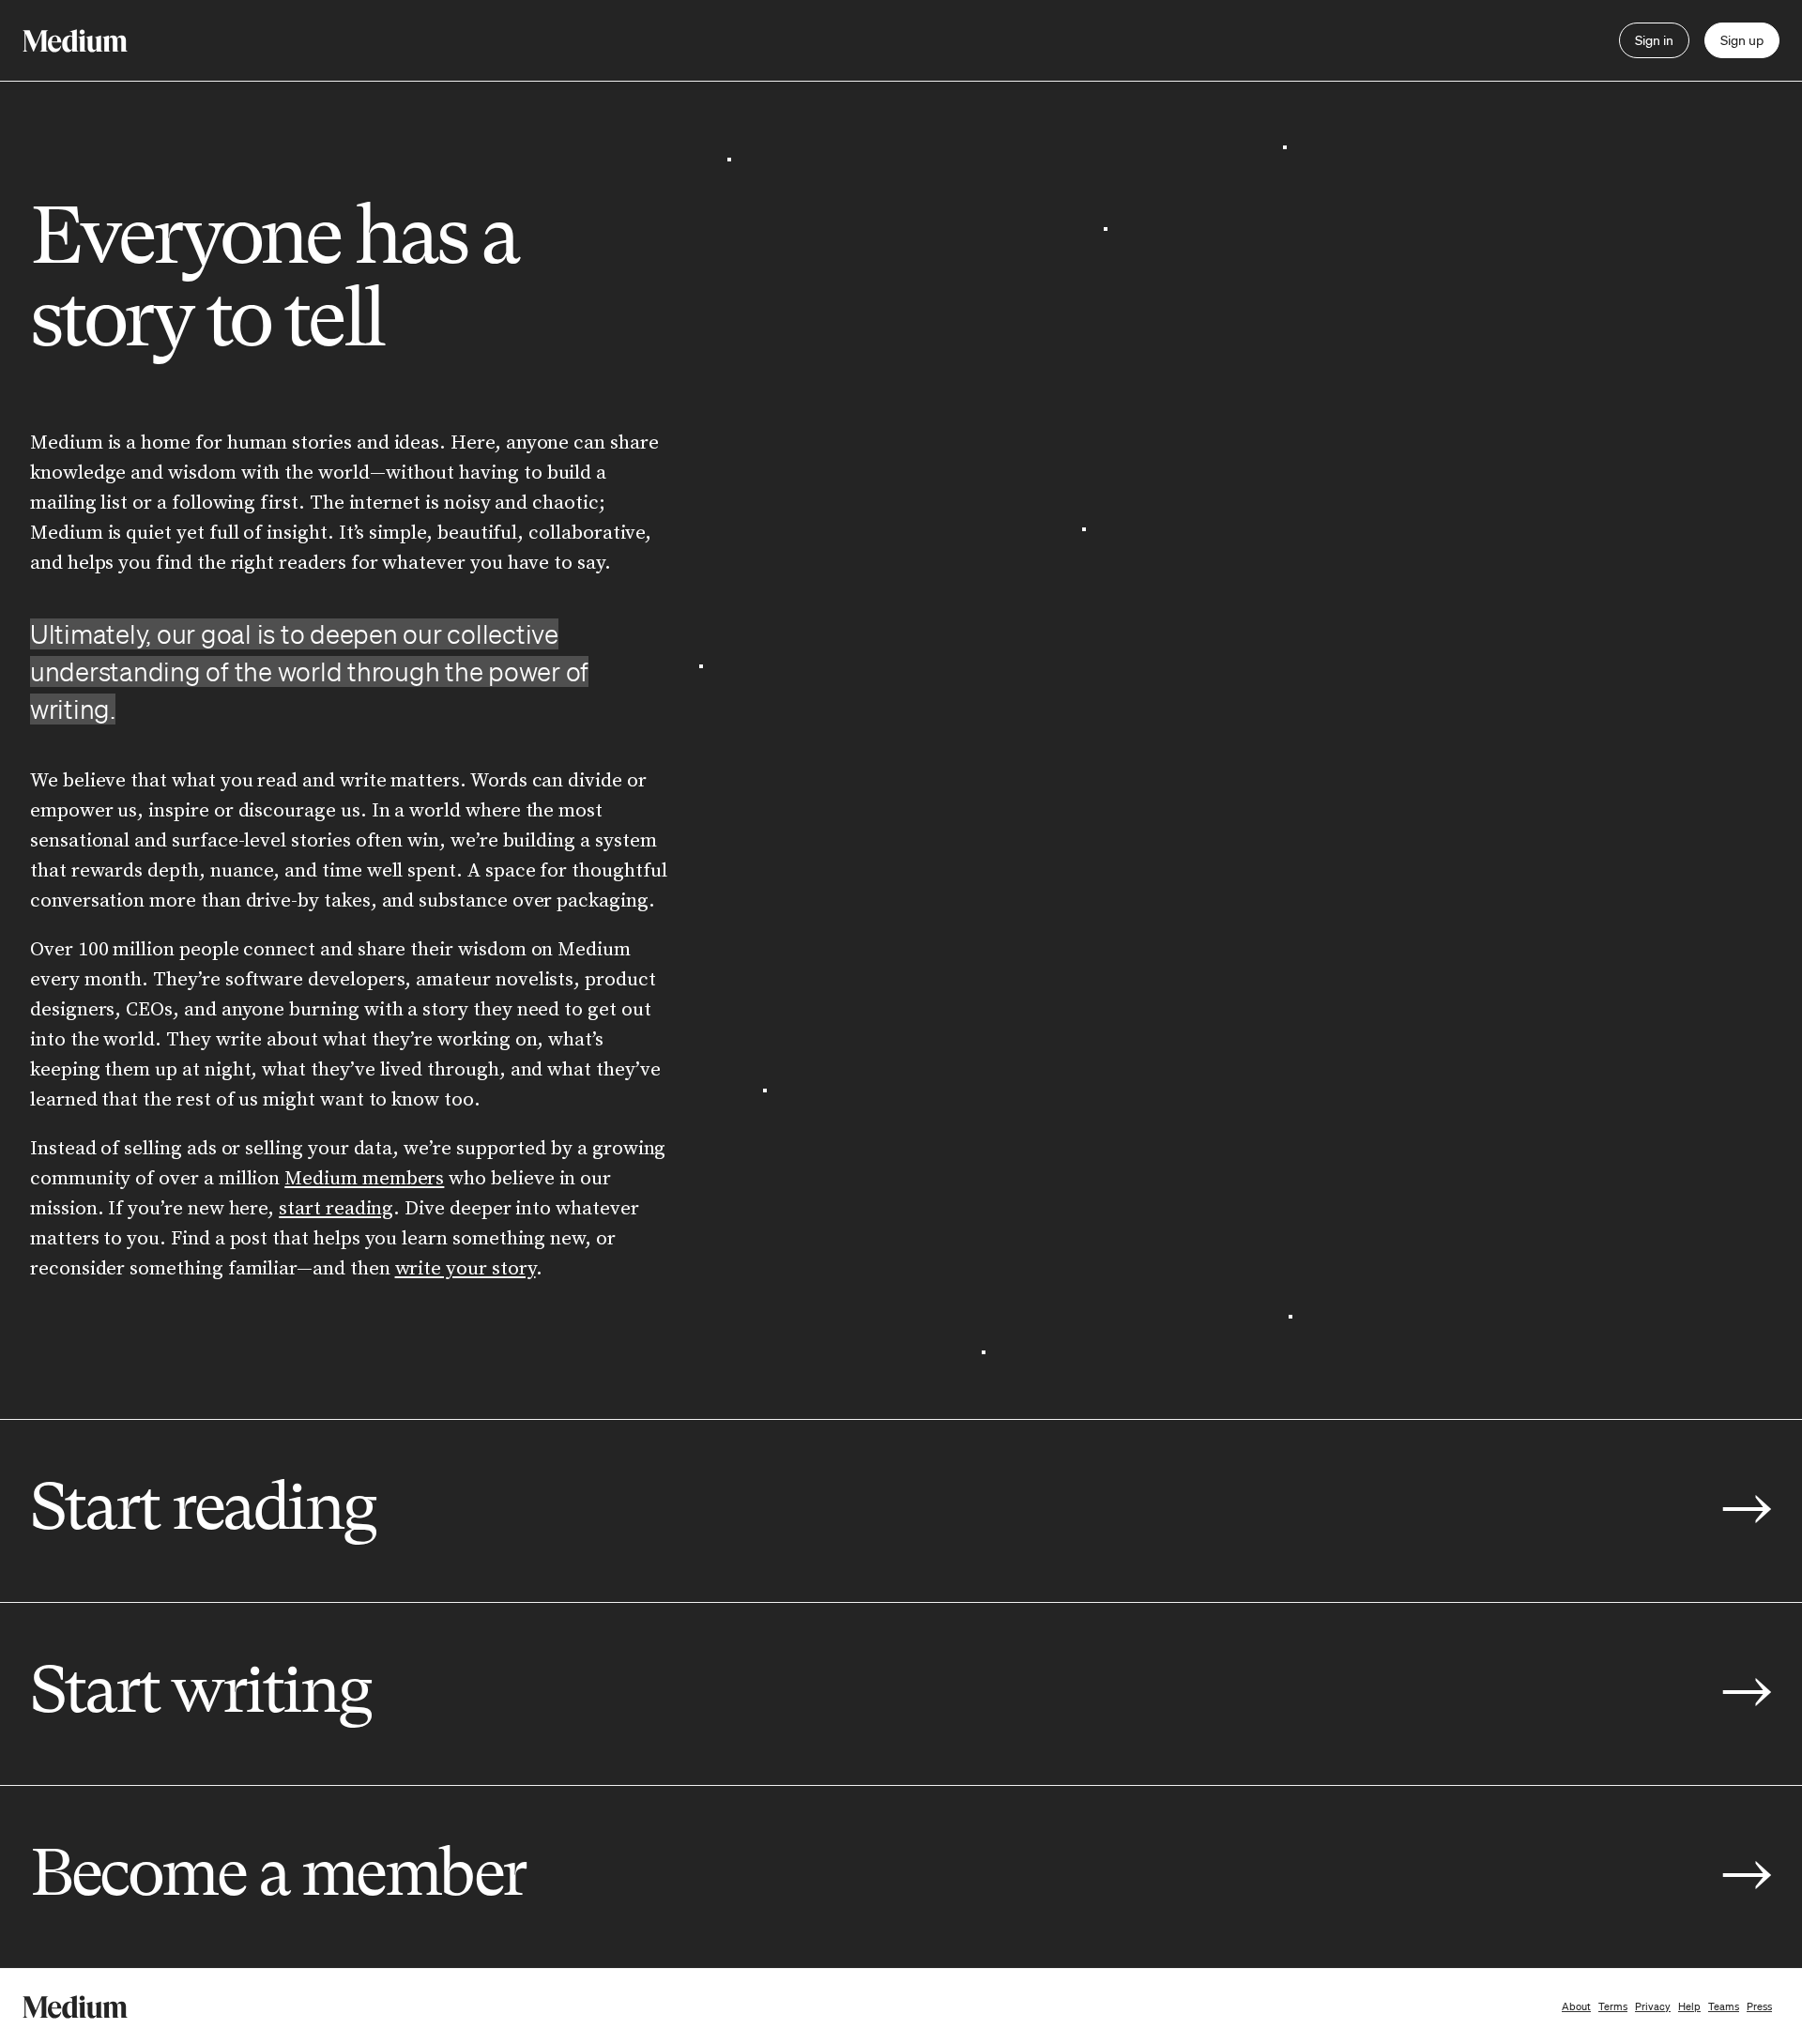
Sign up (1742, 40)
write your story (466, 1269)
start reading (336, 1209)
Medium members (364, 1179)
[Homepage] (75, 41)
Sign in (1654, 40)
